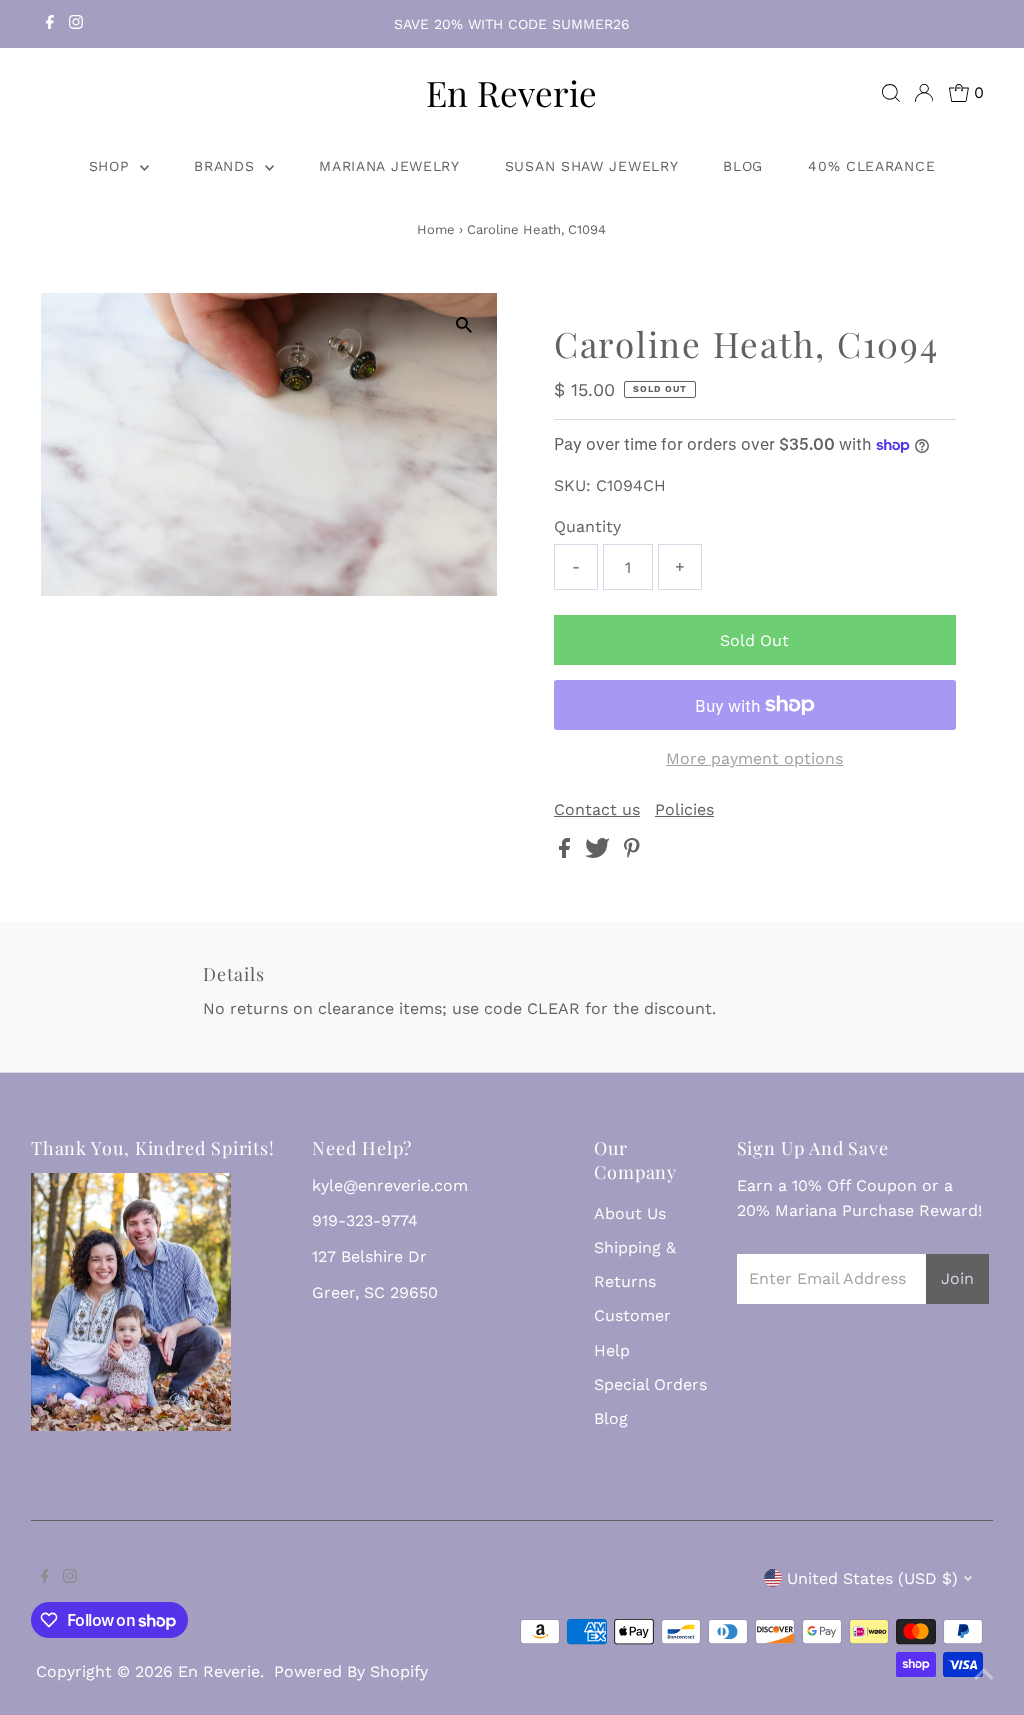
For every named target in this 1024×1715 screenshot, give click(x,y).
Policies (684, 810)
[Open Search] (891, 93)
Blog (743, 166)
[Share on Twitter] (600, 852)
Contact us (597, 810)
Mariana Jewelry (389, 166)
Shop (112, 166)
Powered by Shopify (351, 1671)
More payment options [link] (754, 758)
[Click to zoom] (464, 325)
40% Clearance (871, 166)
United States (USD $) (872, 1578)
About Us (630, 1213)
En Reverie (511, 92)
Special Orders (650, 1384)
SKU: (572, 485)
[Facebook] (50, 24)
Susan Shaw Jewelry (592, 166)
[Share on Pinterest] (632, 852)
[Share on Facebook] (567, 852)
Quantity (587, 526)
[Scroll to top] (984, 1675)
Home (436, 229)
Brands (227, 166)
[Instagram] (76, 24)
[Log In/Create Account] (924, 93)
